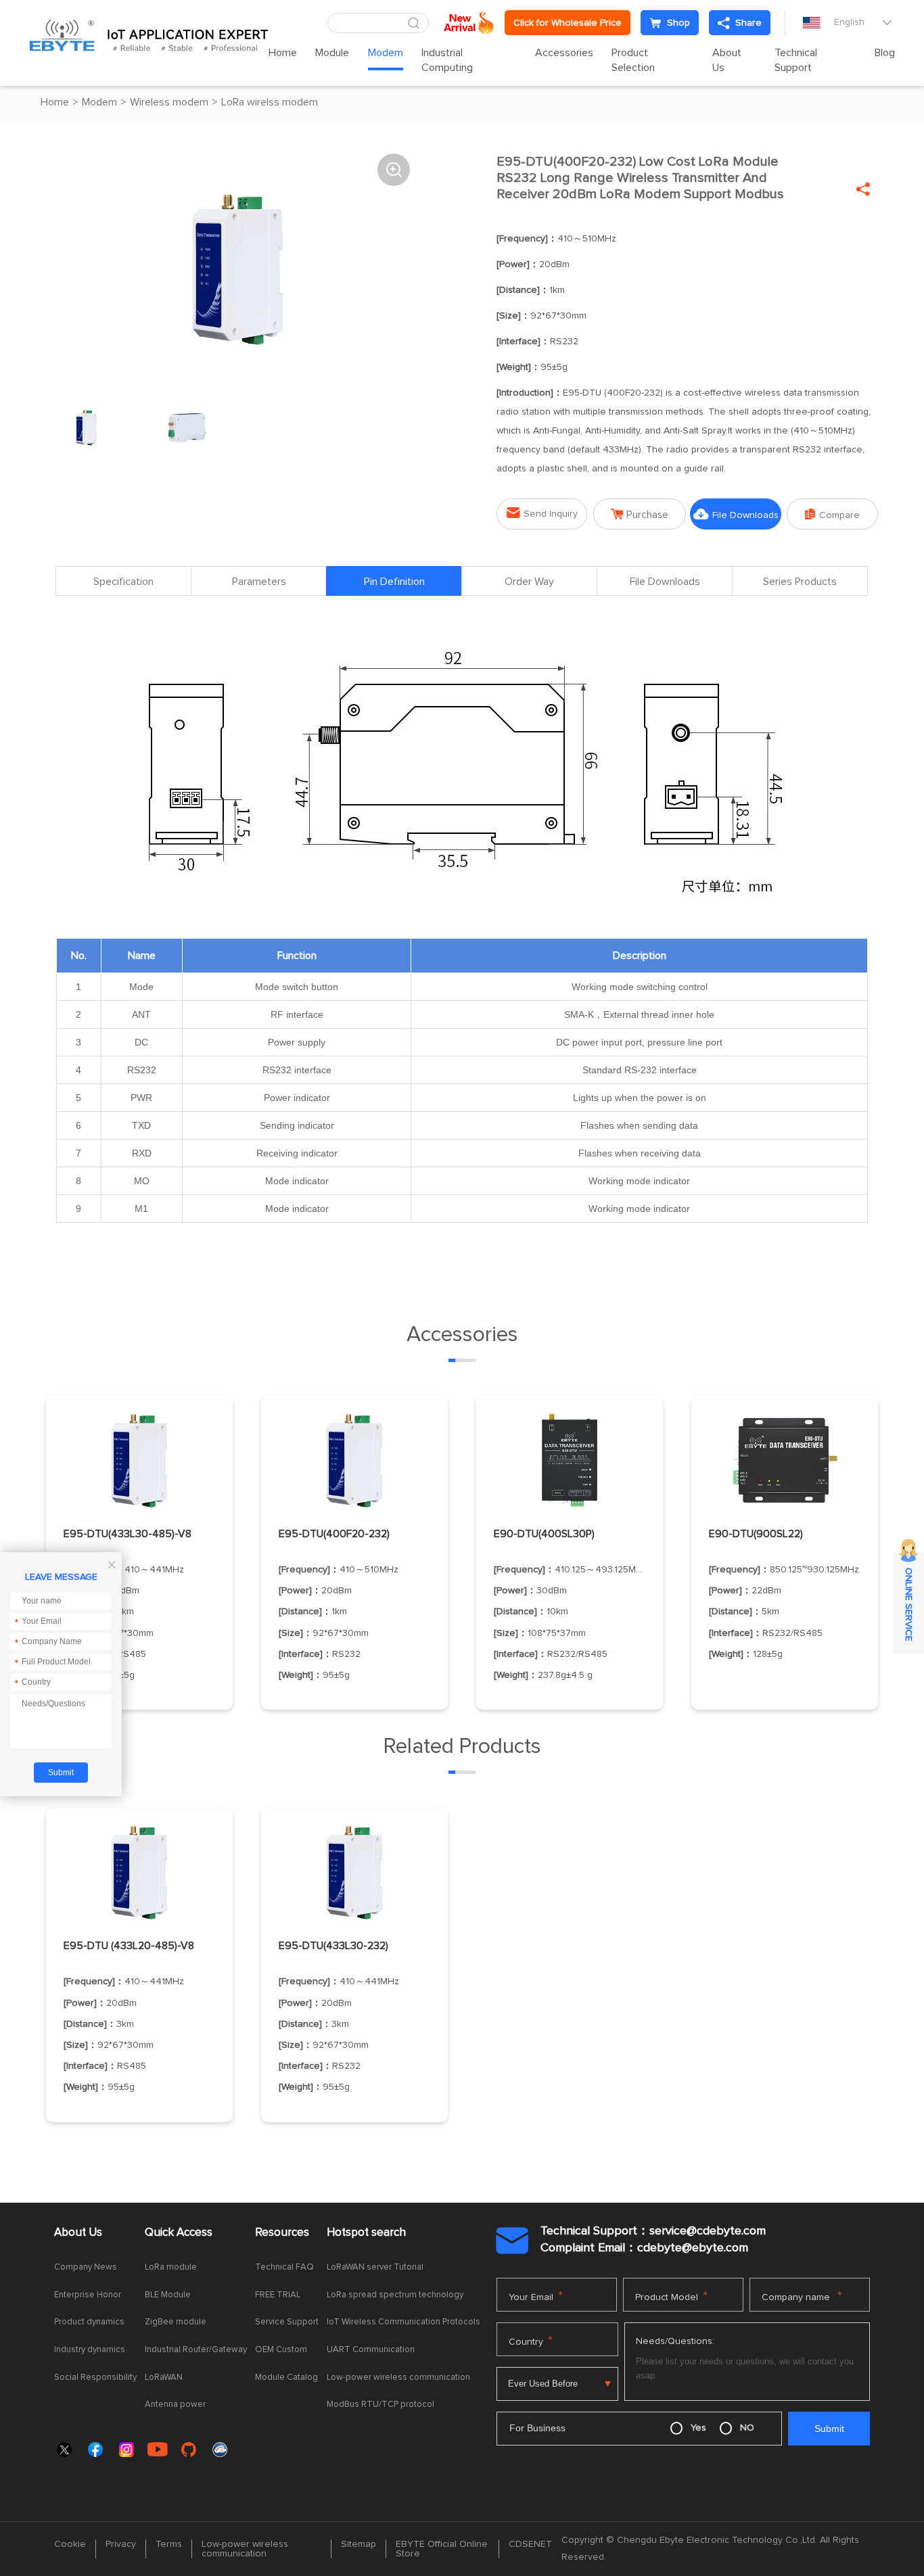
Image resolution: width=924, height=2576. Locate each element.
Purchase (640, 514)
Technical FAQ (284, 2267)
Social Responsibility (95, 2378)
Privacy (121, 2544)
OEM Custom (281, 2350)
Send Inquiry (542, 513)
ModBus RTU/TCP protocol (380, 2405)
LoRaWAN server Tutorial (375, 2267)
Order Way (529, 582)
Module (332, 53)
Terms (169, 2544)
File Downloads (736, 514)
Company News (86, 2267)
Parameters (259, 582)
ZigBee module (176, 2322)
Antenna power (175, 2405)
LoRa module (171, 2267)
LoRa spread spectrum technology (395, 2295)
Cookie (70, 2544)
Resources (282, 2233)
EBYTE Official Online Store (442, 2549)
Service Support (287, 2322)
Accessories (564, 53)
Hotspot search (366, 2233)
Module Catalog (286, 2378)
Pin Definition (394, 582)
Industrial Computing (447, 60)
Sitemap (359, 2544)
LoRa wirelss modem (270, 102)
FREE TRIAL (278, 2295)
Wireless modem (169, 102)
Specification (123, 582)
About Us (727, 60)
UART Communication (371, 2350)
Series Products (800, 582)
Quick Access (179, 2233)
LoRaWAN (164, 2378)
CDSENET (530, 2544)
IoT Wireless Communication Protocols (403, 2322)
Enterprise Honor (88, 2295)
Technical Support (796, 60)
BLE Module (168, 2295)
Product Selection (633, 60)
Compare (832, 514)
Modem (386, 53)
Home (283, 53)
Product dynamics (89, 2322)
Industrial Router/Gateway (196, 2350)
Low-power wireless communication (398, 2378)
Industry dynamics (90, 2350)
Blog (885, 53)
